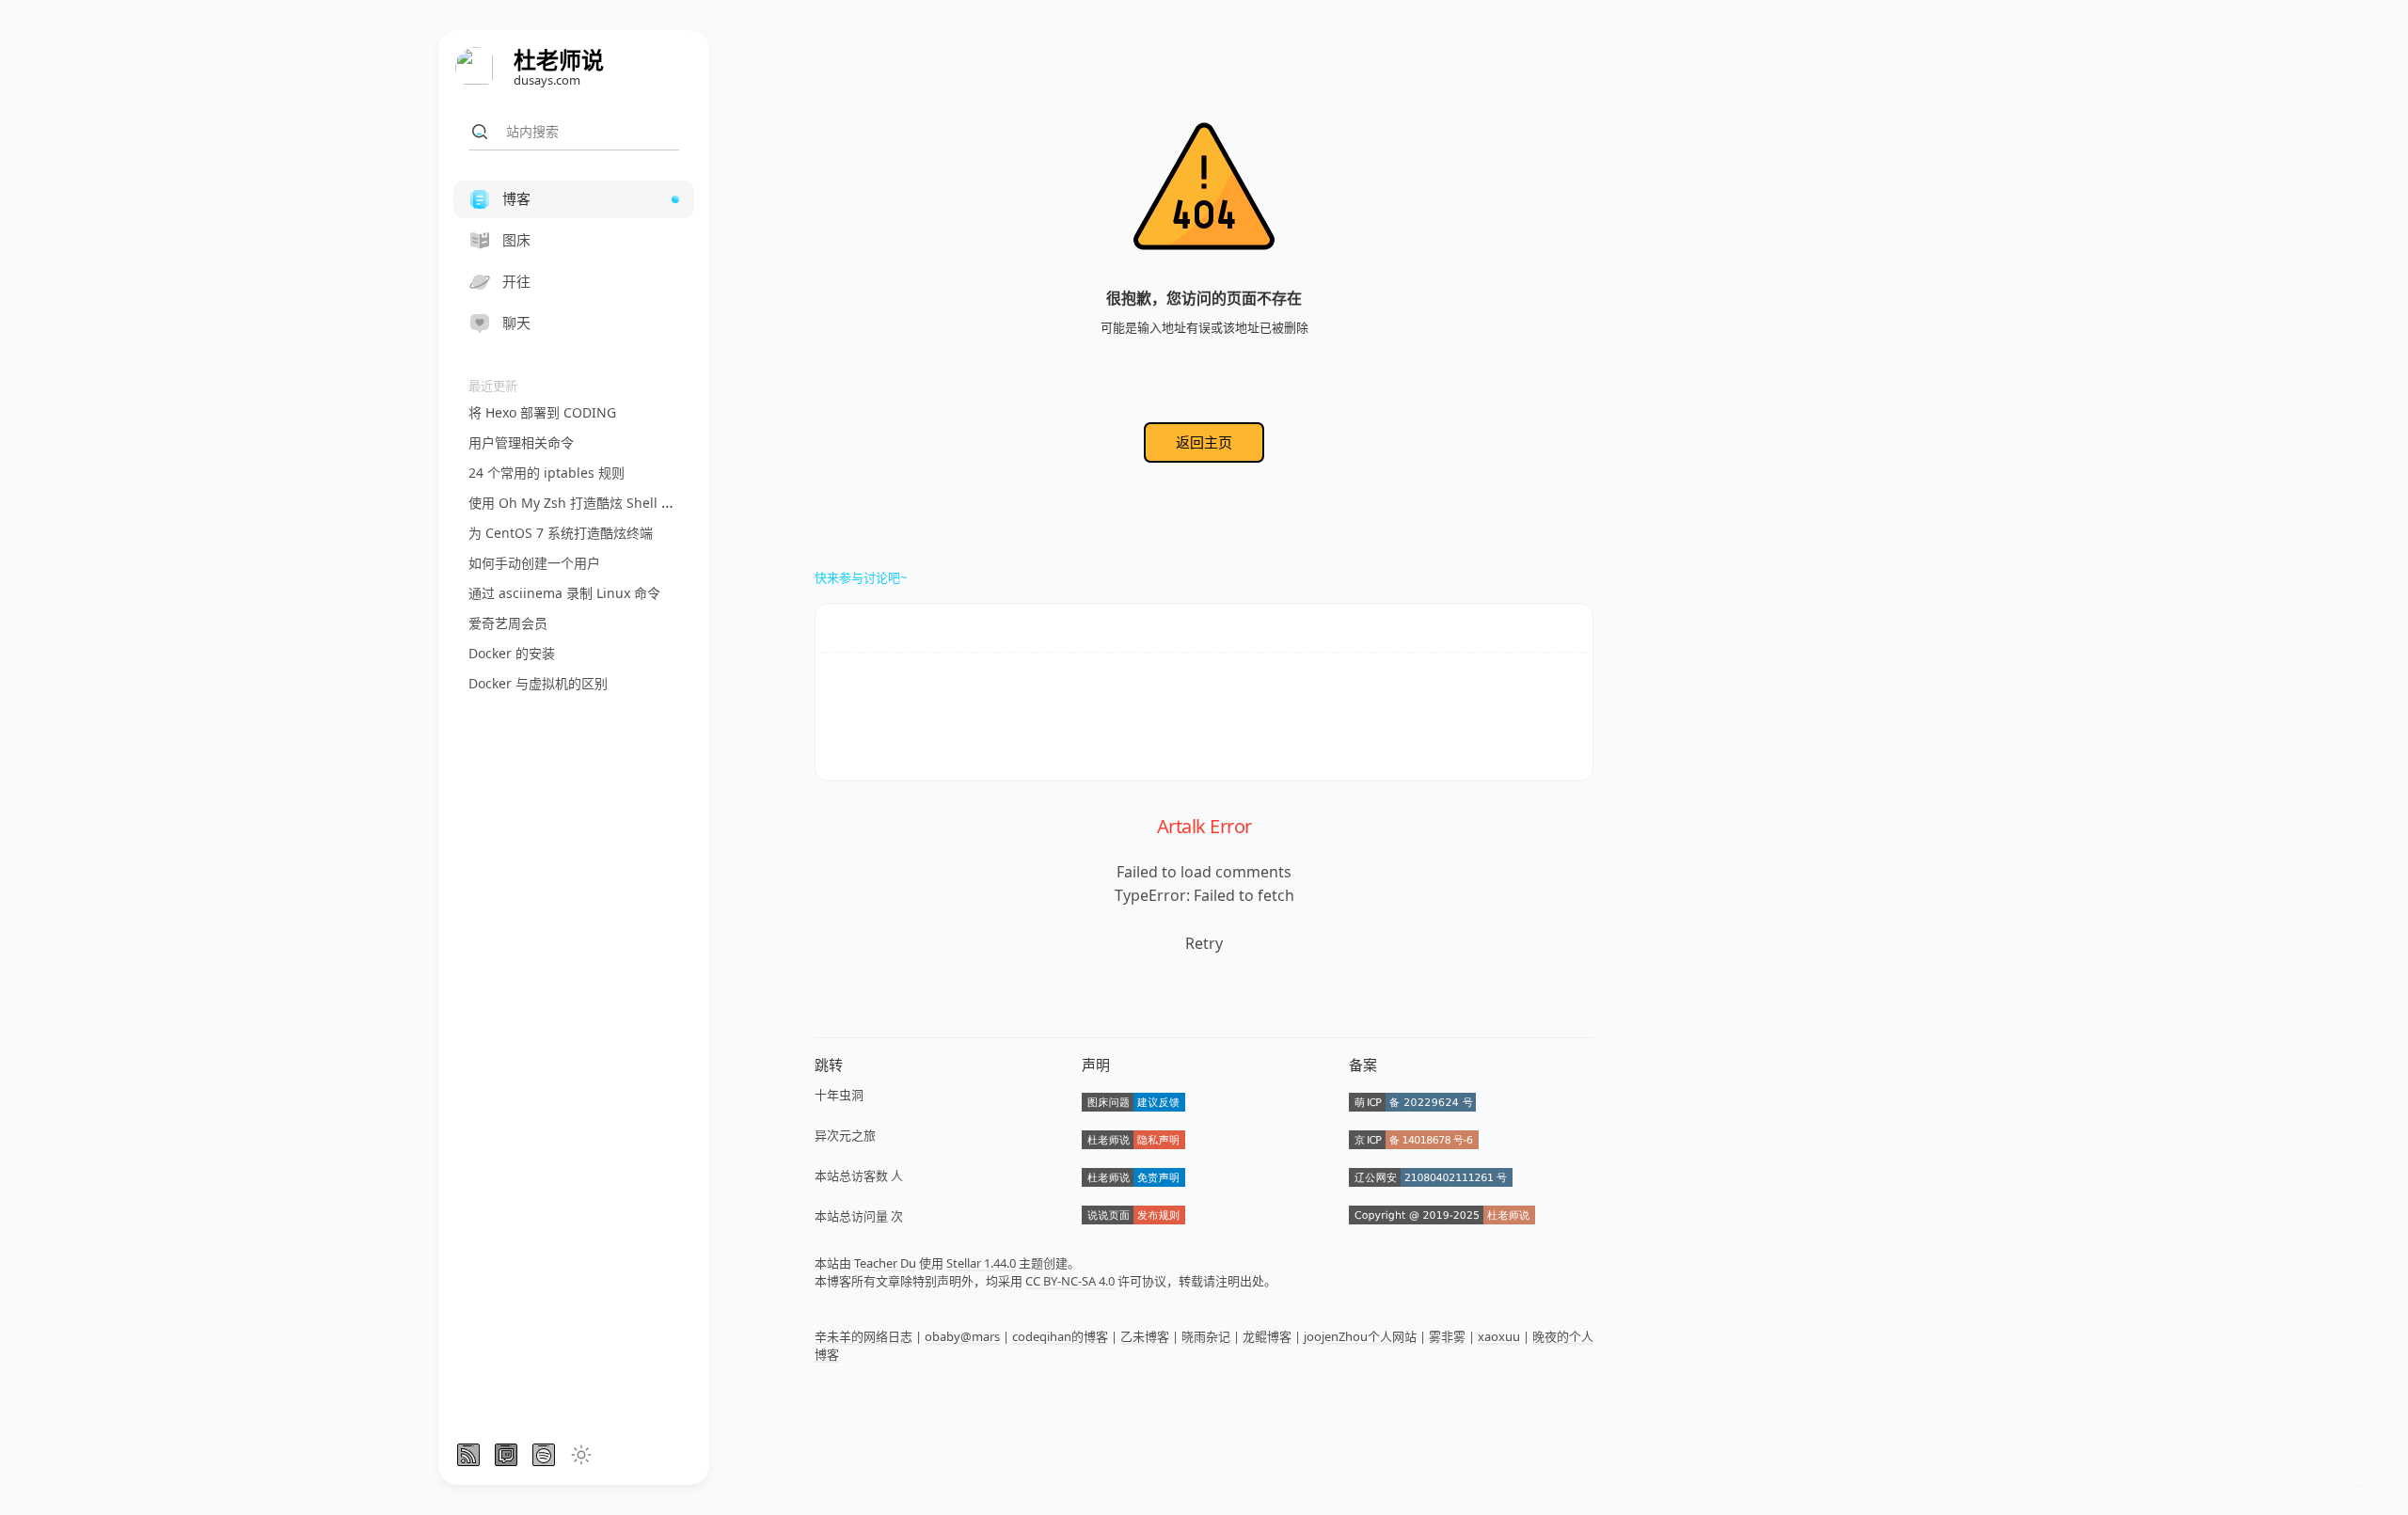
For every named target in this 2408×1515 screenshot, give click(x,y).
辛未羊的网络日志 (863, 1336)
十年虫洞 (839, 1095)
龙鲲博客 (1267, 1336)
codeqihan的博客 (1060, 1336)
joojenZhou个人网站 (1360, 1336)
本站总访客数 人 (859, 1176)
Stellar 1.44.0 (981, 1263)
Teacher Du (885, 1263)
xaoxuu (1499, 1336)
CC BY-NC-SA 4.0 (1070, 1281)
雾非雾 (1447, 1336)
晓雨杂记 (1206, 1336)
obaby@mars (962, 1336)
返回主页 (1204, 442)
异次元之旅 (845, 1135)
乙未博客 (1145, 1336)
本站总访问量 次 (859, 1216)
